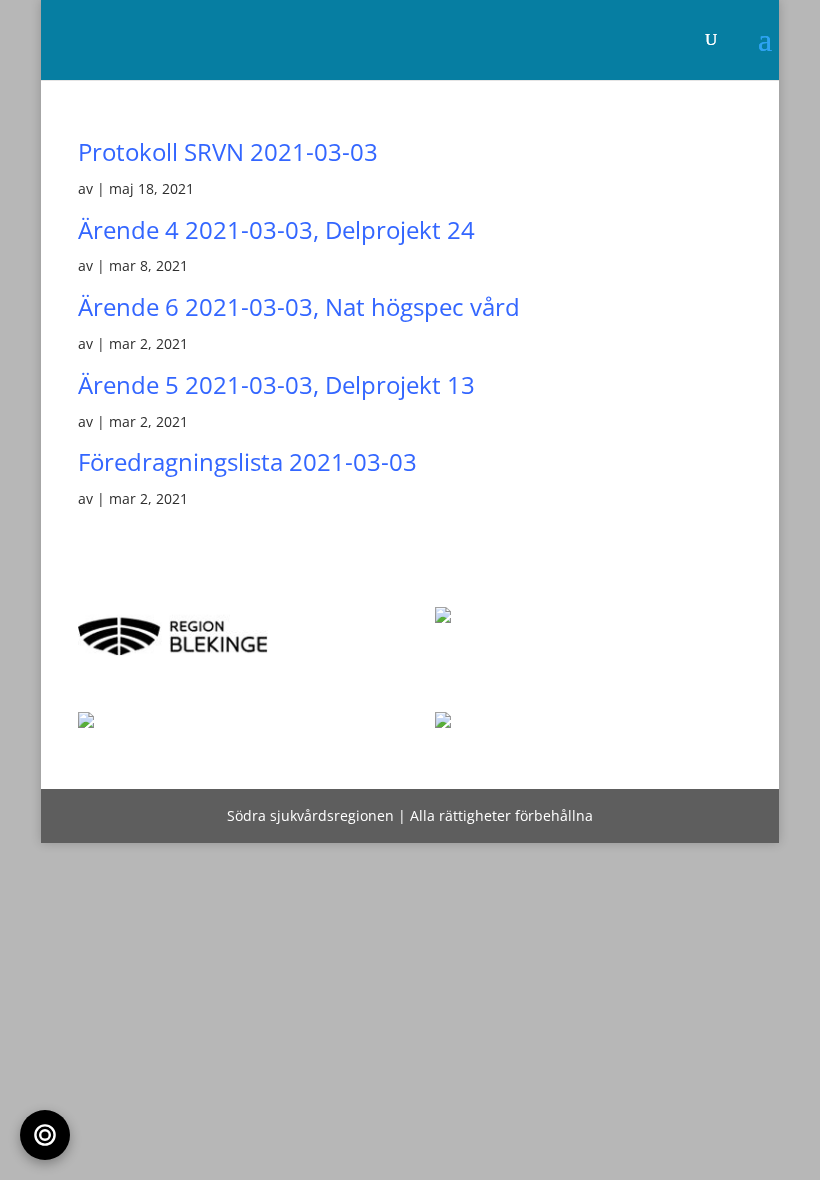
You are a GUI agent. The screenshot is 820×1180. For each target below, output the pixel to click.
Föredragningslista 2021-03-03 (247, 461)
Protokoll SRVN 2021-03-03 (228, 151)
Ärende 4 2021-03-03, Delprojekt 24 (276, 229)
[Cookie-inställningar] (45, 1135)
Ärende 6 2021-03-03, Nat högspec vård (299, 306)
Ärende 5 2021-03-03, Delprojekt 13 (276, 384)
